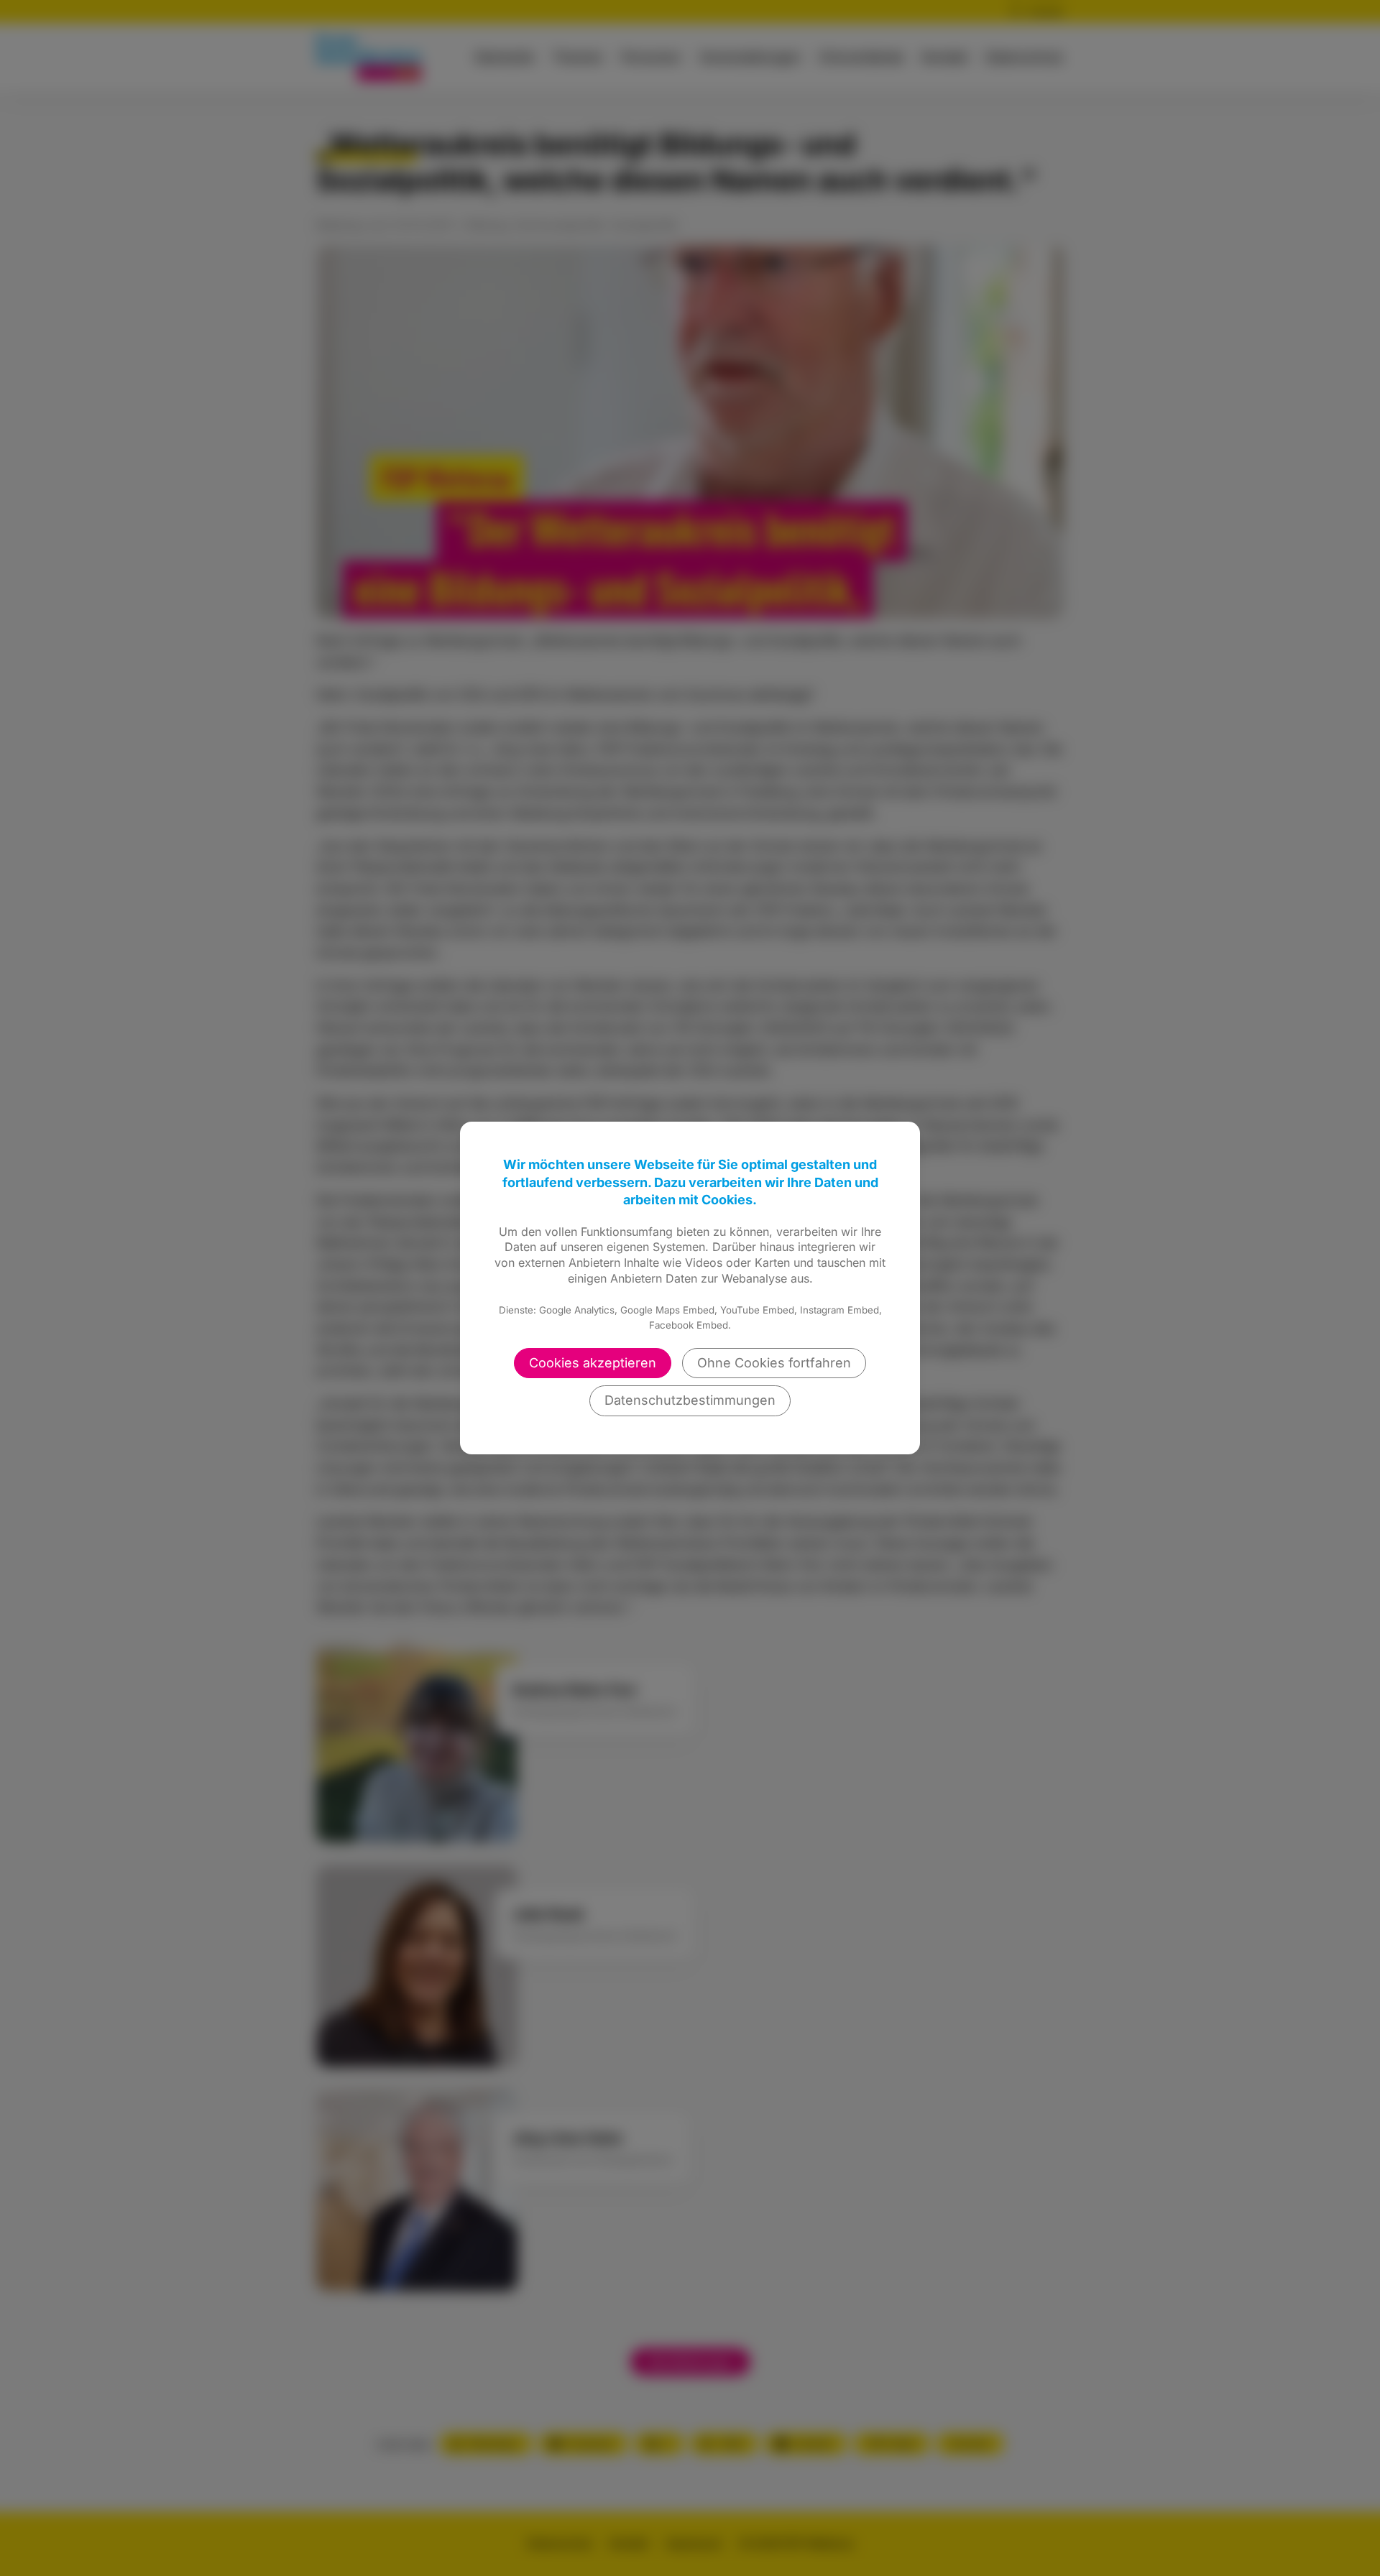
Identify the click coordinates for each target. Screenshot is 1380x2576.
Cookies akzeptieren (593, 1363)
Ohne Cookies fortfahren (774, 1363)
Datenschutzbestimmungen (690, 1400)
